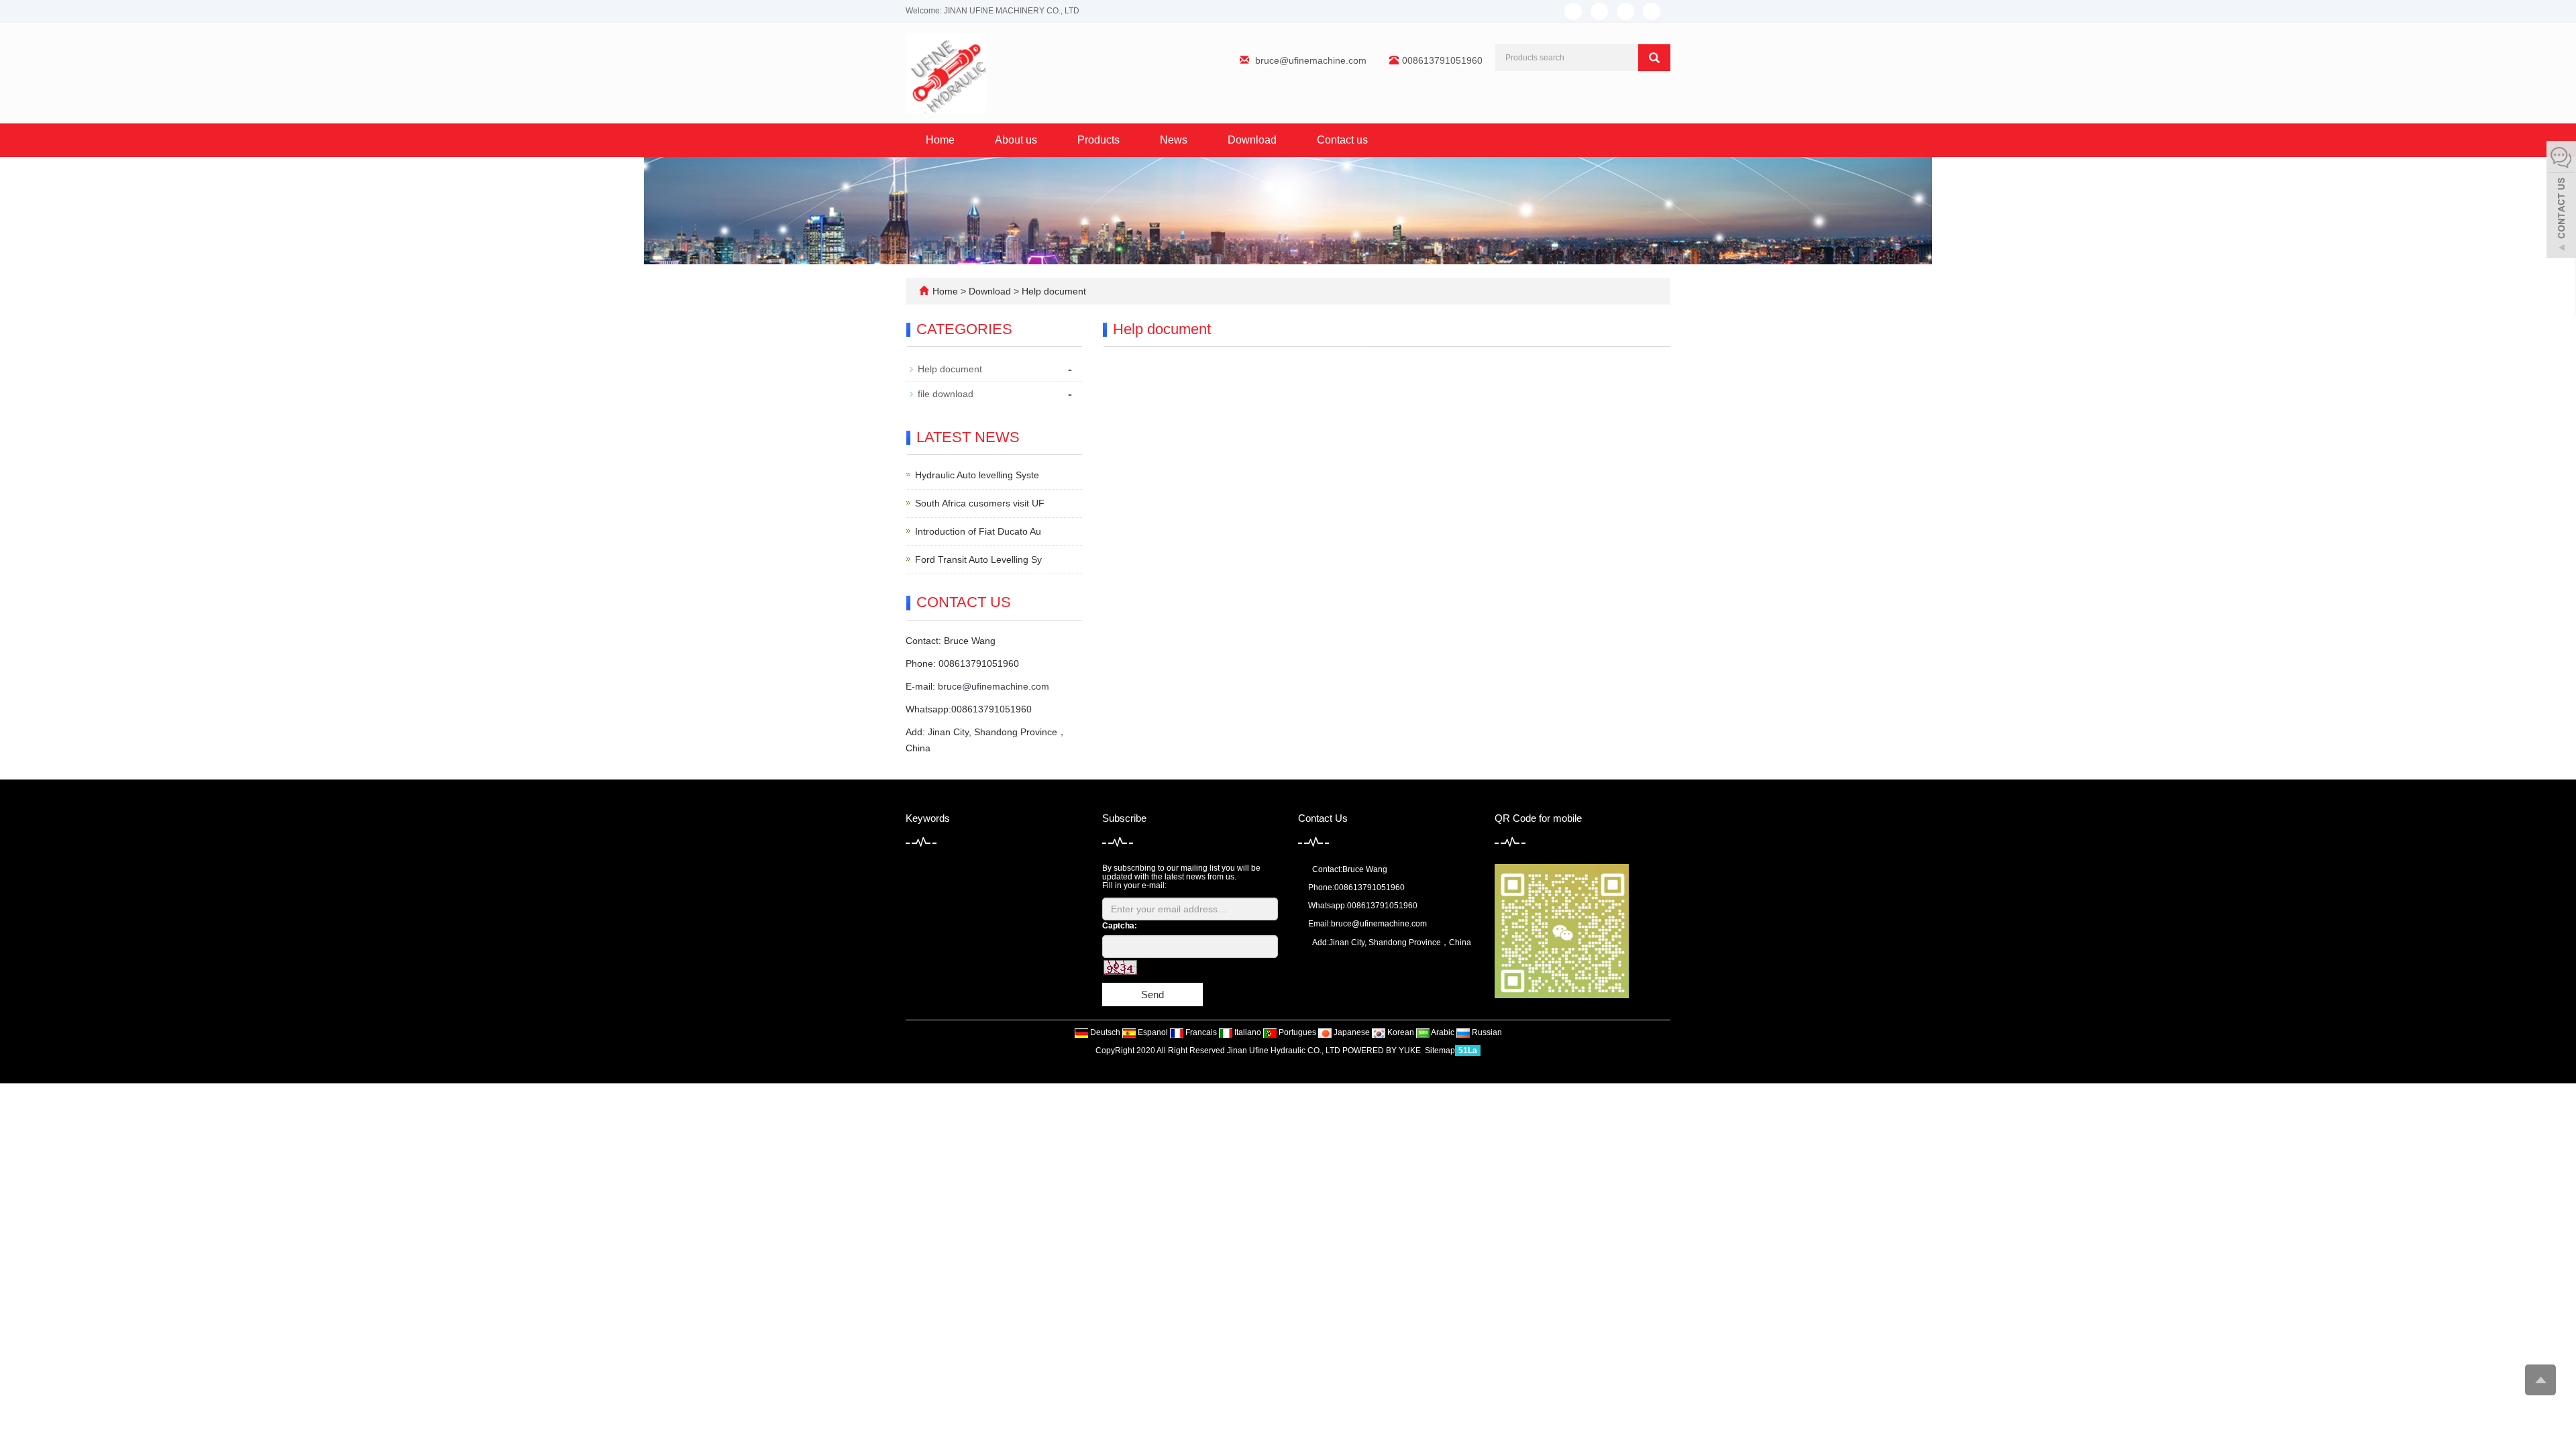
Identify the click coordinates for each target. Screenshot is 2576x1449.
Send (1152, 995)
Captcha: (1120, 926)
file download (946, 394)
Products (1098, 140)
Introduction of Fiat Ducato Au (978, 531)
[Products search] (1654, 58)
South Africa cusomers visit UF (980, 503)
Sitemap (1440, 1051)
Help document (1053, 291)
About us (1016, 140)
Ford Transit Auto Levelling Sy (978, 559)
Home (940, 140)
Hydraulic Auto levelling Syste (977, 475)
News (1174, 140)
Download (1252, 140)
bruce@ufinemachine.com (1311, 60)
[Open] (2561, 201)
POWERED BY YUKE (1383, 1051)
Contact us (1342, 140)
